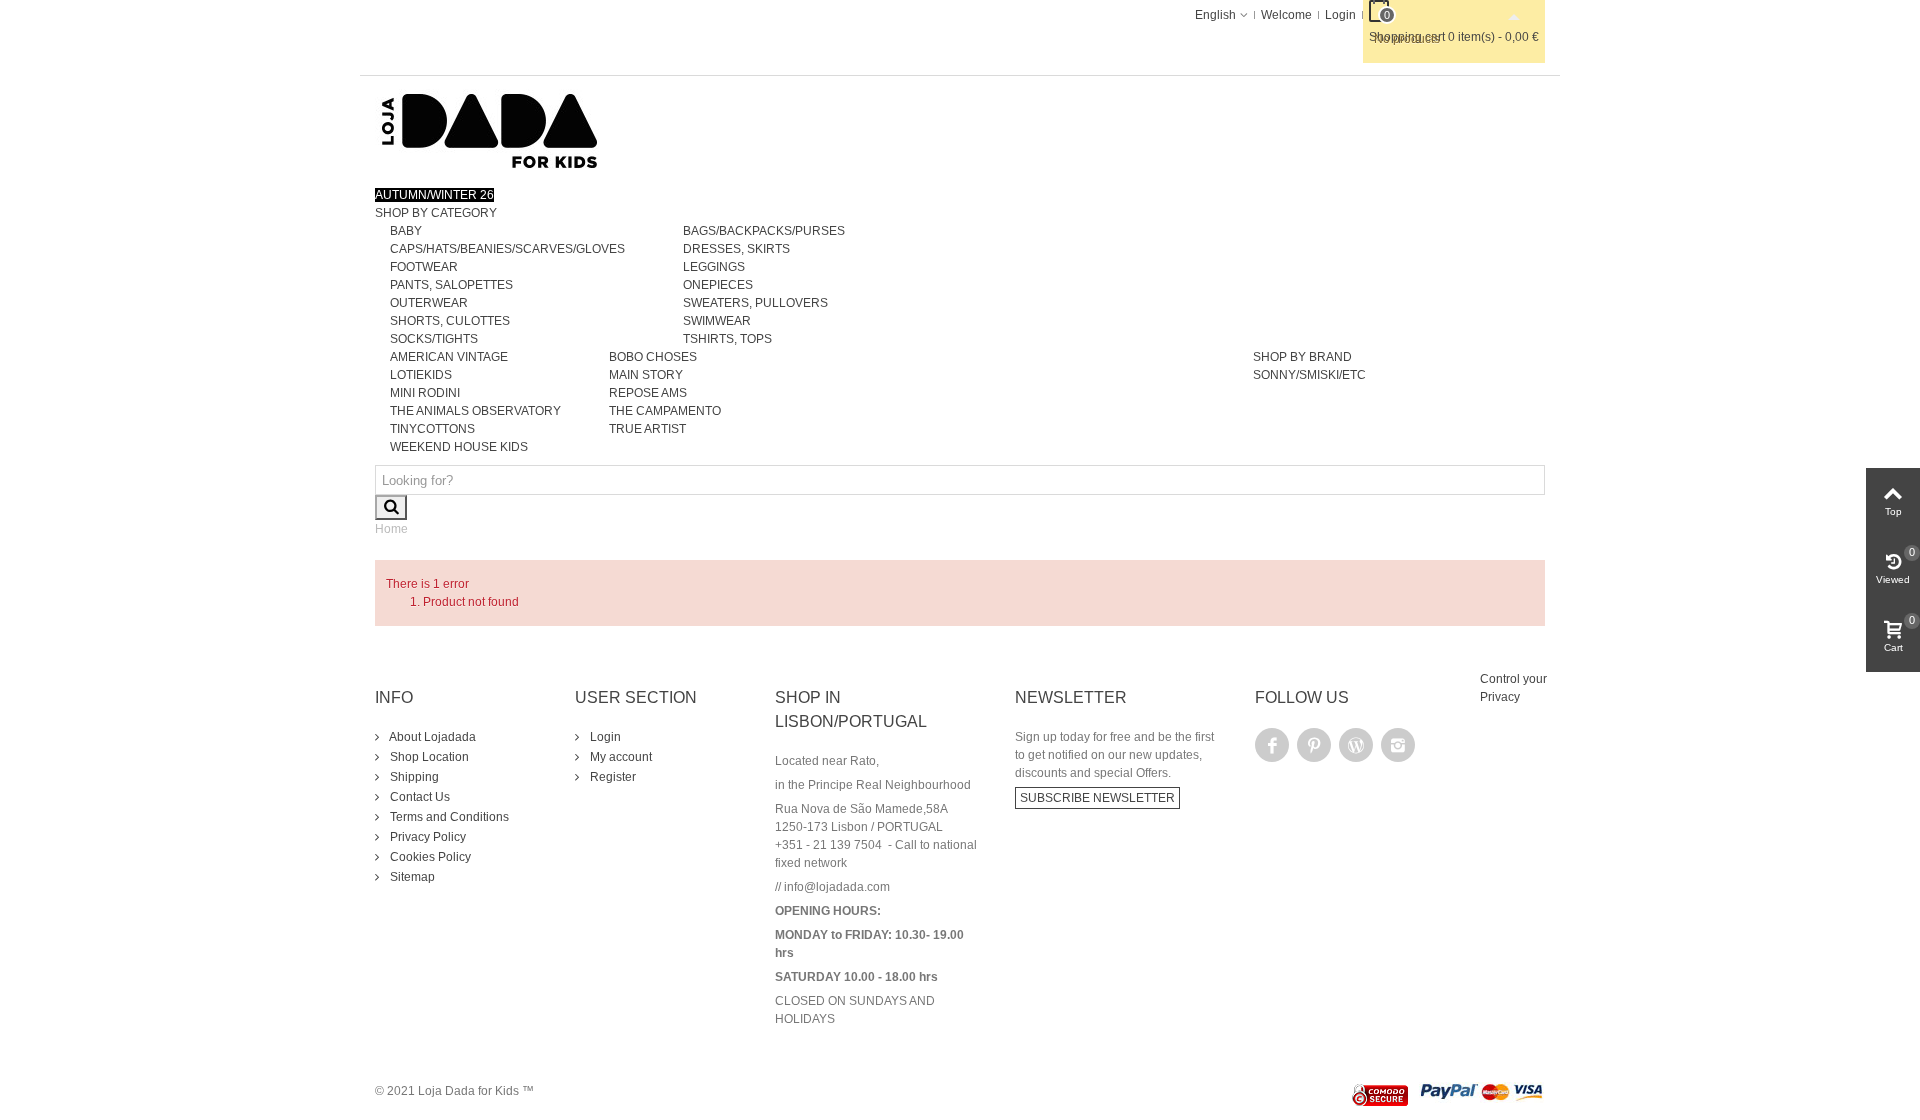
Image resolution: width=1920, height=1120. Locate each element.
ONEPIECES (718, 285)
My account (619, 757)
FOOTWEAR (424, 267)
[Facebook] (1272, 745)
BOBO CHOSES (653, 357)
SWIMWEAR (717, 321)
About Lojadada (431, 737)
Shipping (413, 777)
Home (391, 529)
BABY (406, 231)
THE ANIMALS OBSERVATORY (475, 411)
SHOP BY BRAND (1302, 357)
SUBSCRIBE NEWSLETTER (1097, 798)
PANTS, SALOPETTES (451, 285)
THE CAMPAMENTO (665, 411)
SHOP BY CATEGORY (436, 213)
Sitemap (411, 877)
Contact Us (418, 797)
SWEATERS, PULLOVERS (755, 303)
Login (604, 737)
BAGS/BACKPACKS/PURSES (764, 231)
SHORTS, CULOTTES (450, 321)
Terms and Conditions (448, 817)
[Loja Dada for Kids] (490, 130)
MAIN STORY (646, 375)
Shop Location (428, 757)
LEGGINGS (714, 267)
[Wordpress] (1356, 745)
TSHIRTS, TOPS (727, 339)
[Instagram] (1398, 745)
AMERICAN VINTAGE (449, 357)
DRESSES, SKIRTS (736, 249)
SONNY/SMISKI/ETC (1309, 375)
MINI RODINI (425, 393)
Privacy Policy (426, 837)
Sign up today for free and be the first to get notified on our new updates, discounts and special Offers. (1114, 755)
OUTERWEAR (429, 303)
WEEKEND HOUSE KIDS (459, 447)
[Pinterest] (1314, 745)
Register (611, 777)
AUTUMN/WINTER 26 (434, 195)
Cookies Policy (429, 857)
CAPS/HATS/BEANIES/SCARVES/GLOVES (507, 249)
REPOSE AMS (648, 393)
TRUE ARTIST (647, 429)
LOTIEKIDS (421, 375)
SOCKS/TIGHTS (434, 339)
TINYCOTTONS (432, 429)
